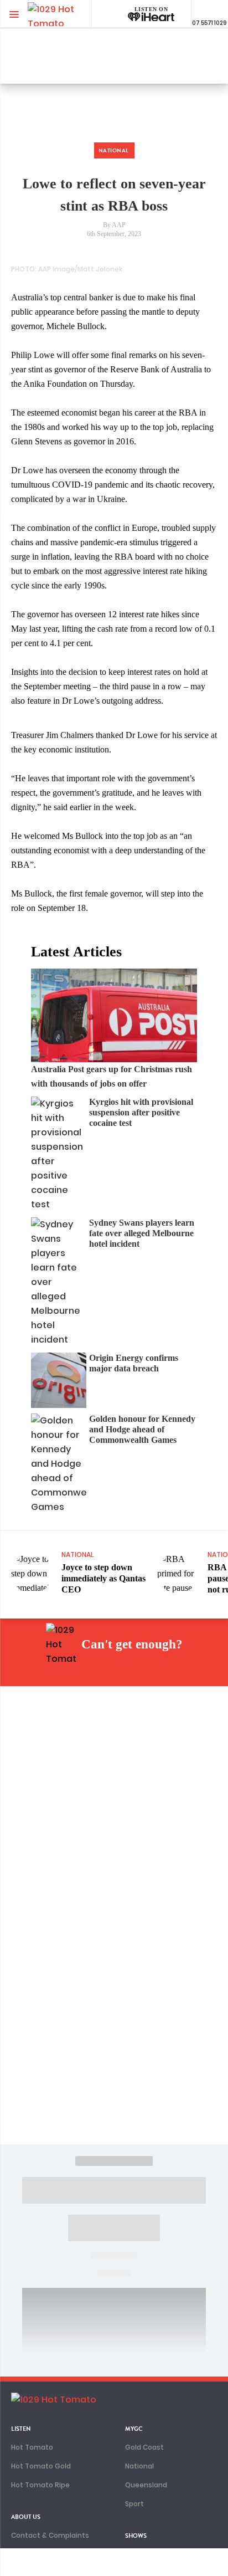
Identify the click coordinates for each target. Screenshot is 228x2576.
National (139, 2466)
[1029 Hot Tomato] (65, 14)
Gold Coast (144, 2447)
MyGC (134, 2429)
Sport (134, 2504)
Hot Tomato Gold (41, 2466)
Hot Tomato (32, 2447)
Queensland (146, 2485)
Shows (136, 2536)
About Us (26, 2517)
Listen (21, 2429)
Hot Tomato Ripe (40, 2485)
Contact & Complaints (50, 2535)
